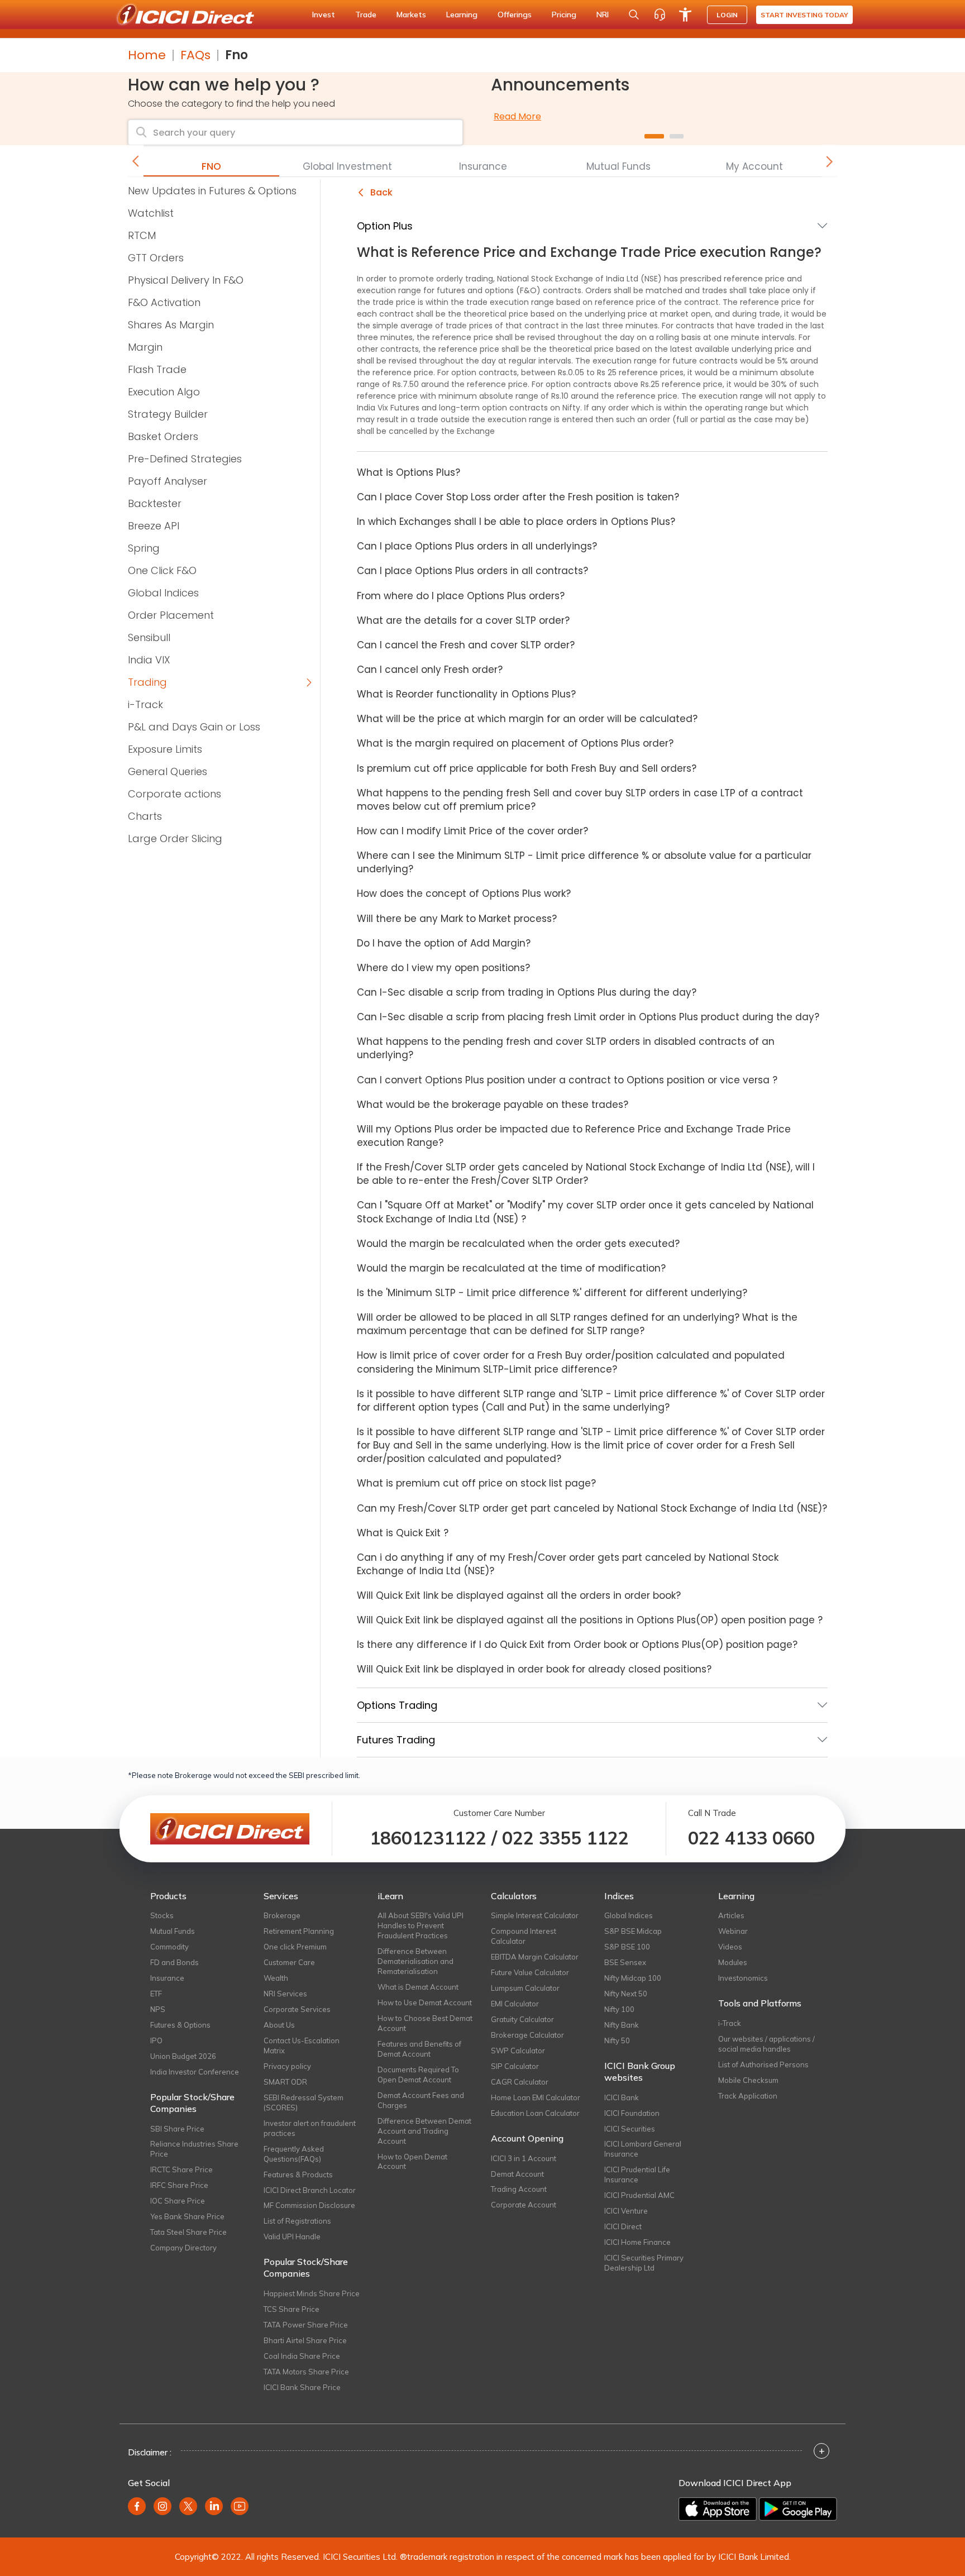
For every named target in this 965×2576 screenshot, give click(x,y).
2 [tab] (677, 136)
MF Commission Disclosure (309, 2205)
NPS (158, 2009)
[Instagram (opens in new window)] (163, 2506)
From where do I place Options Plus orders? (461, 596)
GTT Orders (156, 258)
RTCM (142, 235)
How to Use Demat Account (425, 2003)
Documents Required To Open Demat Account (418, 2075)
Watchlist (151, 213)
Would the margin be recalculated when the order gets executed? (518, 1244)
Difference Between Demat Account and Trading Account (424, 2131)
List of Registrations (297, 2221)
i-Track (145, 704)
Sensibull (149, 637)
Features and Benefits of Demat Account (419, 2049)
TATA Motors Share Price (306, 2372)
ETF (156, 1994)
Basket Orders (163, 436)
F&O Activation (164, 302)
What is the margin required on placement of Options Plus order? (515, 743)
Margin (145, 347)
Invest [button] (324, 15)
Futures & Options (180, 2025)
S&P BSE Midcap (633, 1931)
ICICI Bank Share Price (302, 2387)
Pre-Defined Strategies (185, 459)
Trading (147, 682)
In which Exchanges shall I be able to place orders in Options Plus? (516, 522)
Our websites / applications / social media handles (766, 2044)
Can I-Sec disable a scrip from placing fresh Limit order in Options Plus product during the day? (588, 1017)
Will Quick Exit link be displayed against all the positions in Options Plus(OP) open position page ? (590, 1620)
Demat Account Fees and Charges (421, 2100)
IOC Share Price (178, 2201)
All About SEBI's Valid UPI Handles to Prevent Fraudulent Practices (421, 1925)
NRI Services (285, 1994)
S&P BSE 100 (627, 1947)
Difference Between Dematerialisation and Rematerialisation (415, 1961)
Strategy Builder (168, 414)
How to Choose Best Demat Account (425, 2023)
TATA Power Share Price (306, 2325)
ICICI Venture (626, 2211)
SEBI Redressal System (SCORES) (304, 2102)
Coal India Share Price (302, 2356)
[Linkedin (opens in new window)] (214, 2506)
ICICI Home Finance (637, 2242)
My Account (754, 166)
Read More (517, 116)
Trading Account (519, 2189)
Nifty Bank (622, 2025)
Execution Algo (164, 392)
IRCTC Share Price (181, 2169)
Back (380, 192)
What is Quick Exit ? (403, 1533)
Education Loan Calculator (535, 2113)
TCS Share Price (292, 2309)
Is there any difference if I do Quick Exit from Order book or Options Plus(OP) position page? (577, 1645)
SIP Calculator (515, 2066)
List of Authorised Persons (763, 2064)
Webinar (733, 1931)
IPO (156, 2040)
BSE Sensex (625, 1962)
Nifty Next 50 (626, 1994)
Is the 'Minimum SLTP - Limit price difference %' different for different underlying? (552, 1293)
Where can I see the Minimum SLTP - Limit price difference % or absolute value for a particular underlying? (584, 862)
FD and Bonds (175, 1962)
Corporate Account (524, 2205)
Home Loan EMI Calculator (536, 2097)
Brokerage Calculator (527, 2035)
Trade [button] (366, 15)
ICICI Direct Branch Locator (310, 2190)
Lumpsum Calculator (525, 1988)
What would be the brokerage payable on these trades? (493, 1105)
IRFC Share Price (179, 2185)
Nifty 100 (619, 2009)
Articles (731, 1915)
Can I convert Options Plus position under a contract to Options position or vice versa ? (567, 1080)
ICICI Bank (622, 2097)
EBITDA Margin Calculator (535, 1957)
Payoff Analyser (168, 481)
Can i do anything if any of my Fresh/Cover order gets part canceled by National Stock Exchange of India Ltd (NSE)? (568, 1564)
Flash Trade (157, 369)
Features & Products (298, 2174)
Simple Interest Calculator (535, 1915)
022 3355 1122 (565, 1838)
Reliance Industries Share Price (194, 2149)
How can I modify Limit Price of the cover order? (472, 831)
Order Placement (171, 615)
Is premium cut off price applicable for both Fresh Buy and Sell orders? (527, 768)
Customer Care (289, 1962)
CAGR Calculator (520, 2082)
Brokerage (282, 1915)
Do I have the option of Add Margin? (444, 943)
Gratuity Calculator (522, 2019)
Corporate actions (175, 794)
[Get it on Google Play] (798, 2509)
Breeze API (154, 526)
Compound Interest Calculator (524, 1936)
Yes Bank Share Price (187, 2216)
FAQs (195, 55)
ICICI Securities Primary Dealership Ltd (644, 2263)
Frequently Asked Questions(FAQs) (294, 2154)
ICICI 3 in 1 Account (524, 2158)
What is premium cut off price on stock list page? (476, 1483)
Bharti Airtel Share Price (305, 2340)
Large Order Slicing (175, 838)
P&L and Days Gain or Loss (194, 727)
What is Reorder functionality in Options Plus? (466, 694)
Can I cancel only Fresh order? (430, 670)
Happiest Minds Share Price (312, 2293)
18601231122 (428, 1838)
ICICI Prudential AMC (639, 2195)
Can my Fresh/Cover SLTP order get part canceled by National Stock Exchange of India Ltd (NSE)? (592, 1508)
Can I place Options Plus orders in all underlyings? (477, 546)
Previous (136, 161)
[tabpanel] (664, 117)
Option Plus (385, 226)
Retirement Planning (299, 1931)
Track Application (748, 2096)
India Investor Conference (195, 2072)
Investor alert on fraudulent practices (310, 2128)
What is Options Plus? (409, 472)
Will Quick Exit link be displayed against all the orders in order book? (519, 1595)
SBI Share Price (177, 2129)
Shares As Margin (171, 325)
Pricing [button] (564, 15)
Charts (145, 816)
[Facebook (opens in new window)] (137, 2506)
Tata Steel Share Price (188, 2232)
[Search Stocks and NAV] (634, 15)
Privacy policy (287, 2066)
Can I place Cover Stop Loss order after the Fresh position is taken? (518, 497)
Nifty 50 (617, 2040)
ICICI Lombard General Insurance (643, 2149)
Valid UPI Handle (292, 2236)
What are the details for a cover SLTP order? (463, 620)
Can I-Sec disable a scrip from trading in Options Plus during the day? (527, 992)
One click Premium (295, 1947)
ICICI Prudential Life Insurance (637, 2174)
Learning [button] (462, 15)
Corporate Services (297, 2009)
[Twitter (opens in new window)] (188, 2506)
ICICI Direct (623, 2226)
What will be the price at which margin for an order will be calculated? (527, 719)
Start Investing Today (804, 15)
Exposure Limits (165, 749)
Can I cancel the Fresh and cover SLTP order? (466, 645)
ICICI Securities (630, 2129)
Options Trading (397, 1705)
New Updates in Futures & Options (212, 191)
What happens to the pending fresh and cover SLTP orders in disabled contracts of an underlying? (566, 1048)
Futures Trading (396, 1740)
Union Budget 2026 (183, 2056)
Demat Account (517, 2174)
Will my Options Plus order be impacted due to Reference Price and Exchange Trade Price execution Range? (574, 1136)
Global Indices (163, 593)
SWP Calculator (518, 2051)
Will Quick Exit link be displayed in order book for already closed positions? (534, 1669)
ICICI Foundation (632, 2113)
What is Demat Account (418, 1987)
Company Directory (183, 2248)
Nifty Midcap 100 (633, 1978)
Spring (144, 548)
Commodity (169, 1947)
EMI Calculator (515, 2004)
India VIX (149, 660)
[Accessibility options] (685, 15)
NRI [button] (603, 15)
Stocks (162, 1915)
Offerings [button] (515, 15)
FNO (211, 166)
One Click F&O (162, 570)
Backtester (155, 503)
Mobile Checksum (748, 2080)
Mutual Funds (618, 166)
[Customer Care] (660, 15)
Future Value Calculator (530, 1972)
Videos (730, 1947)
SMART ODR (285, 2082)
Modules (733, 1962)
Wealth (276, 1978)
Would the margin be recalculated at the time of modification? (511, 1268)
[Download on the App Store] (718, 2509)
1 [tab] (654, 136)
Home (147, 55)
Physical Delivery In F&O (186, 280)
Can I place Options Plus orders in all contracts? (472, 571)
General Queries (168, 771)
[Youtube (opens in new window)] (240, 2506)
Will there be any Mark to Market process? (457, 919)
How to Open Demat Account (412, 2162)
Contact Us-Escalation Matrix (302, 2045)
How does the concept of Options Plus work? (464, 893)
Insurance (483, 166)
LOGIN (727, 15)
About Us (279, 2025)
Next (829, 161)
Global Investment (347, 166)
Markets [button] (411, 15)
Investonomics (743, 1978)
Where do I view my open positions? (443, 968)
